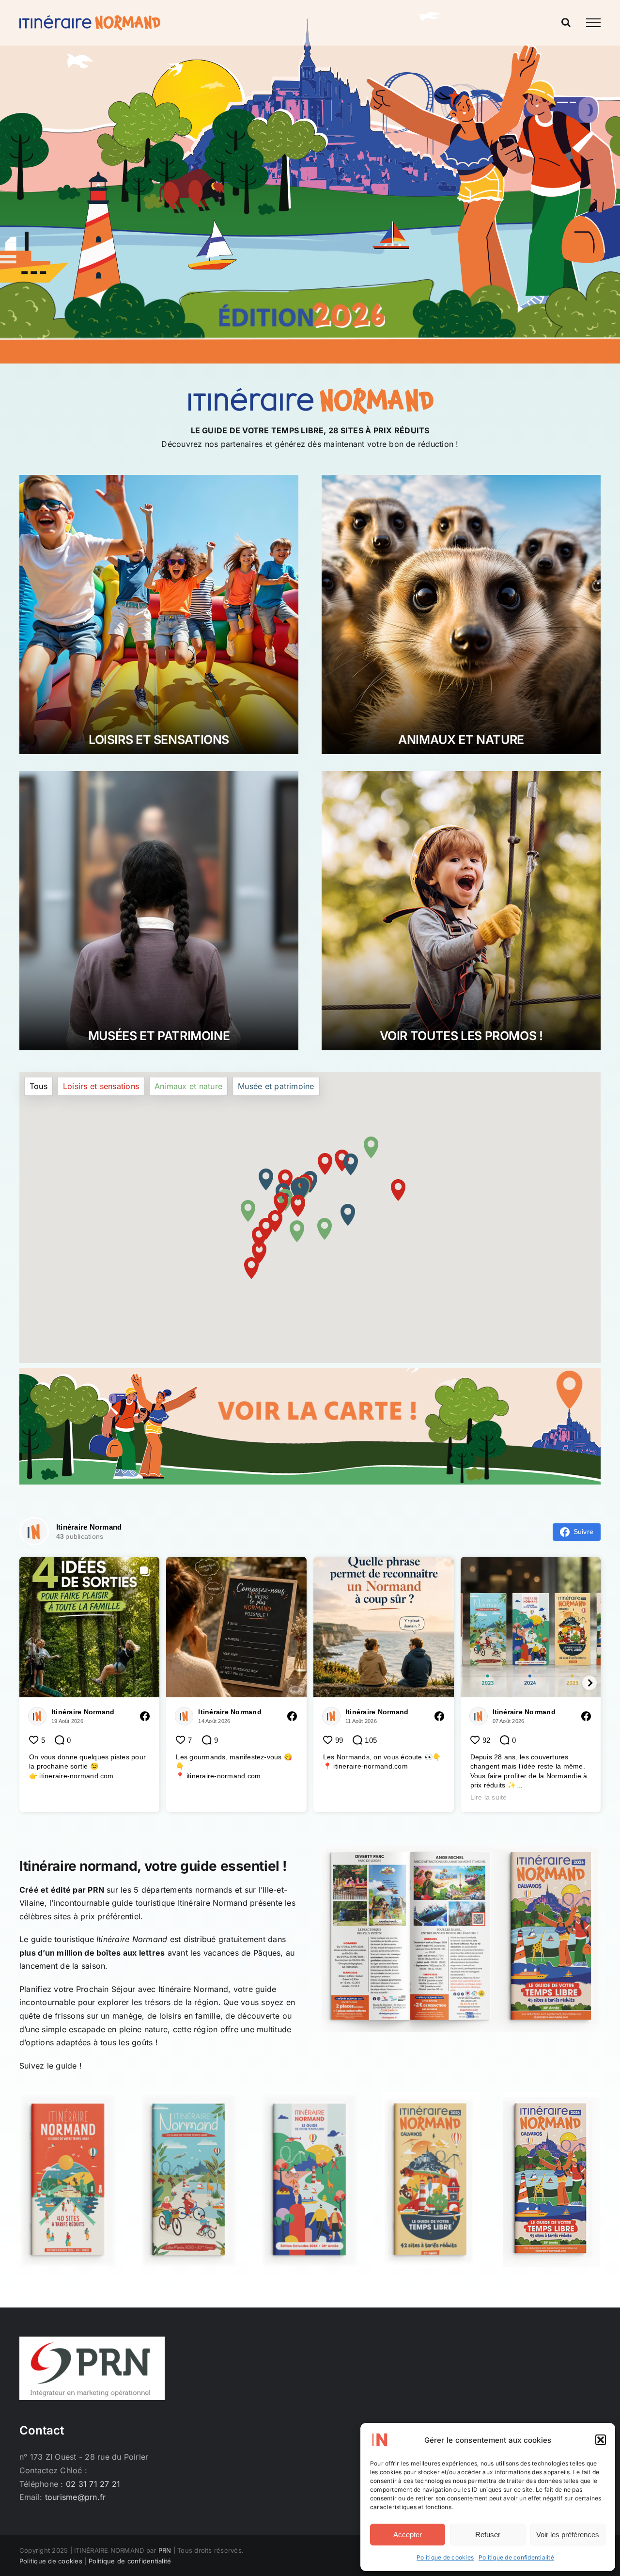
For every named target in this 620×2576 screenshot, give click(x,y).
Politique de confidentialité (516, 2557)
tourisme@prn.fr (76, 2497)
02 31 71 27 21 (93, 2484)
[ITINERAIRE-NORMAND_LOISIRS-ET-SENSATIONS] (159, 479)
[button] (601, 2440)
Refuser (488, 2535)
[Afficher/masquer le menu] (593, 23)
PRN (96, 1890)
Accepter (408, 2535)
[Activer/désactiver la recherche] (566, 22)
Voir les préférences (568, 2535)
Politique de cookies (445, 2557)
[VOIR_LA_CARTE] (310, 1372)
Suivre (583, 1532)
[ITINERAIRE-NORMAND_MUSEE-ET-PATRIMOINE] (159, 775)
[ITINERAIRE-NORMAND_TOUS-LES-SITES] (461, 775)
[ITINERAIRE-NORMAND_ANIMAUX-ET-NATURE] (461, 479)
